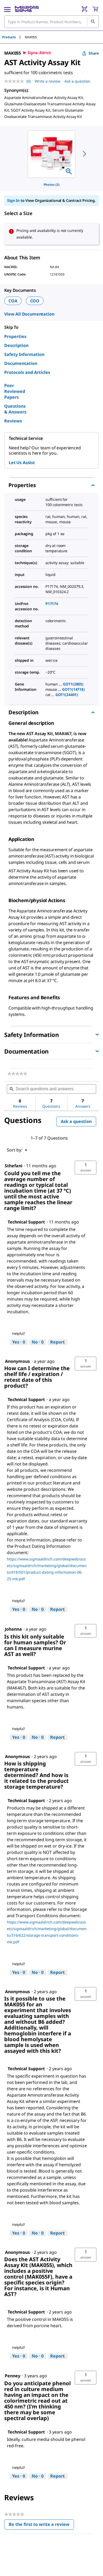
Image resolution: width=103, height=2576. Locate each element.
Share (94, 53)
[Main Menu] (7, 9)
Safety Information (24, 354)
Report (57, 1342)
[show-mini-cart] (95, 9)
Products (9, 37)
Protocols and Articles (27, 372)
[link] (17, 1074)
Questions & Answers (15, 409)
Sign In (13, 200)
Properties (15, 336)
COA (13, 301)
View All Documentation (29, 314)
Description (16, 345)
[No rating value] (15, 81)
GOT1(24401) (67, 695)
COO (35, 301)
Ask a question (77, 81)
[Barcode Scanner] (85, 9)
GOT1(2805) (73, 684)
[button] (86, 1168)
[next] (85, 154)
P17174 (52, 604)
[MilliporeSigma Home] (27, 9)
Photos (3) (51, 185)
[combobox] (51, 22)
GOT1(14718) (73, 689)
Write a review (48, 81)
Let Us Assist (22, 463)
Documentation (21, 363)
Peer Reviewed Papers (15, 391)
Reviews (13, 421)
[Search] (93, 22)
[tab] (13, 37)
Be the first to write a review (41, 2525)
